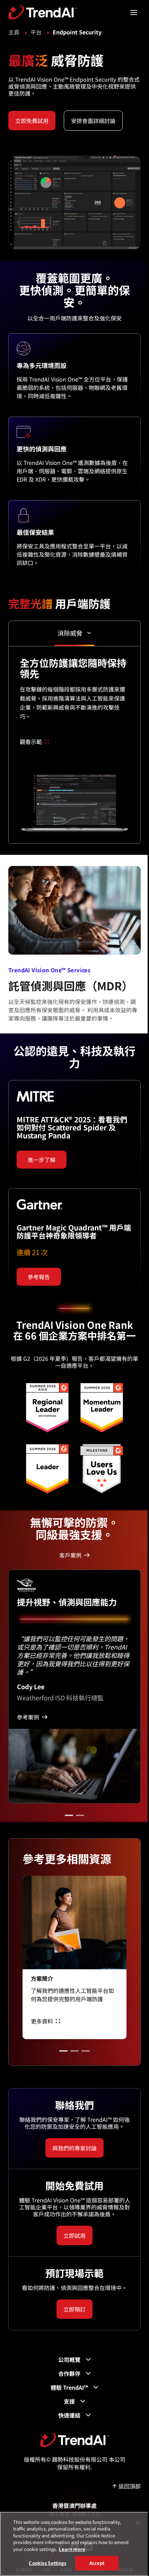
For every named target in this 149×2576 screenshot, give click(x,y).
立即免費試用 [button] (32, 121)
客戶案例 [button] (70, 1555)
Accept (97, 2563)
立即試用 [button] (74, 2235)
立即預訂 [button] (74, 2309)
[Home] (75, 2440)
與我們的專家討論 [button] (74, 2148)
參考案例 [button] (28, 1717)
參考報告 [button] (39, 1277)
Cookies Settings (47, 2563)
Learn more (72, 2549)
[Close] (138, 2523)
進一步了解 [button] (42, 1160)
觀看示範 (31, 742)
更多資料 (42, 2021)
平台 (36, 32)
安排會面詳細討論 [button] (93, 121)
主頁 (14, 32)
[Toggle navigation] (134, 13)
